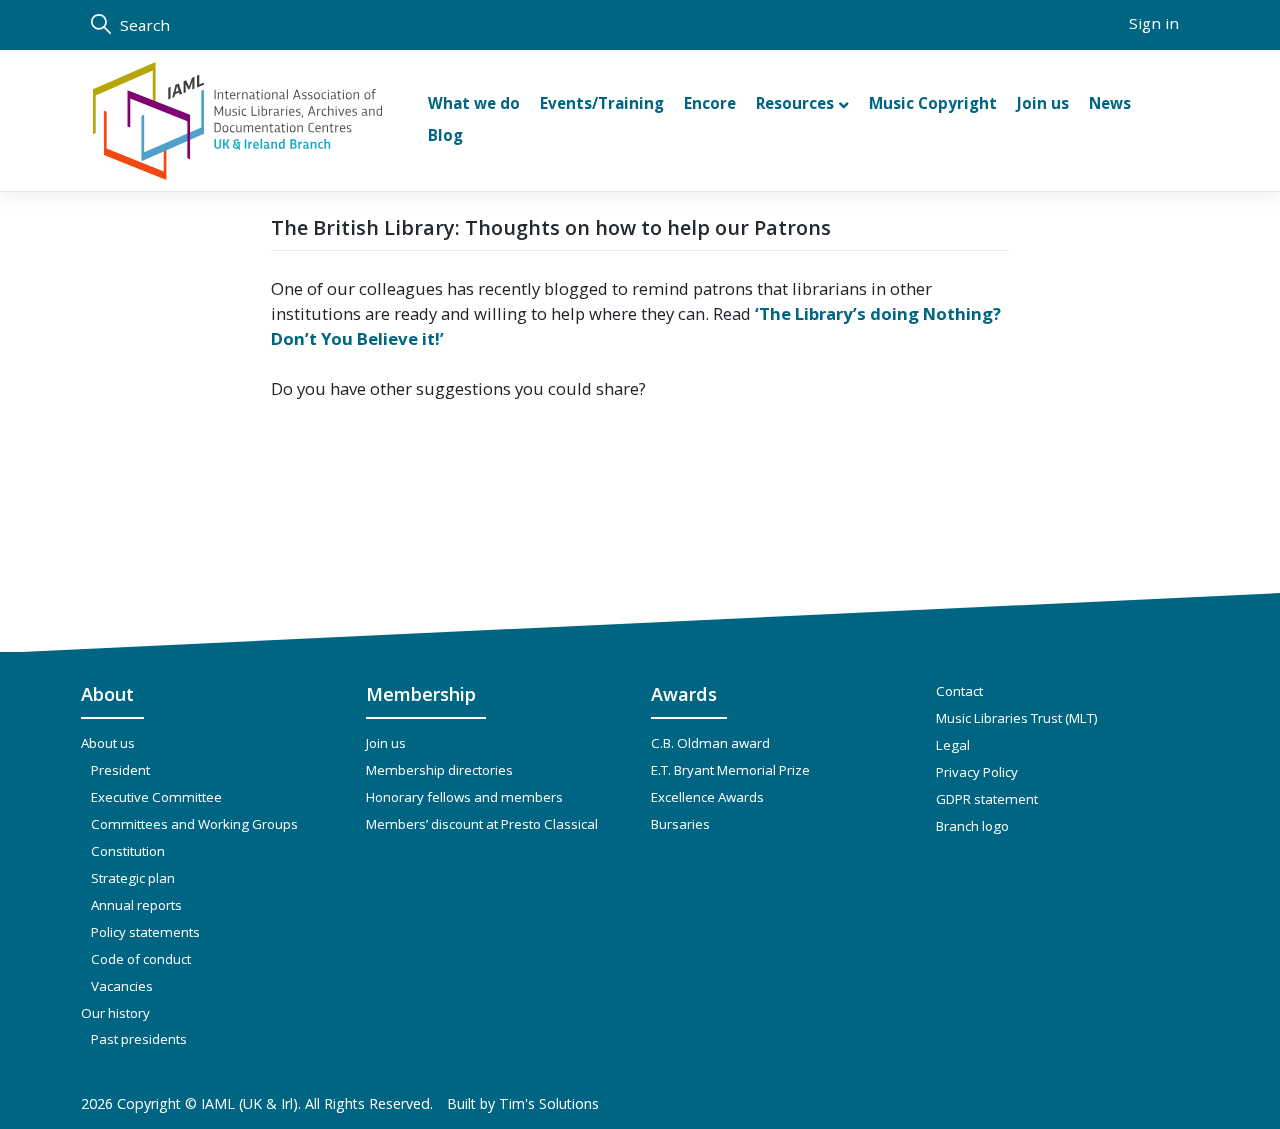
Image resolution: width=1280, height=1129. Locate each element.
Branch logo (972, 826)
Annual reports (136, 905)
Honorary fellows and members (464, 797)
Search (143, 25)
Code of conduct (141, 959)
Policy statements (145, 932)
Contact (959, 691)
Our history (115, 1013)
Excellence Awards (707, 797)
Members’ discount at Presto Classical (482, 824)
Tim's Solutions (549, 1103)
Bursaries (680, 824)
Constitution (128, 851)
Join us (386, 743)
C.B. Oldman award (710, 743)
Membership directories (439, 770)
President (120, 770)
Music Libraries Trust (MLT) (1017, 718)
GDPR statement (987, 799)
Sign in (1154, 23)
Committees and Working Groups (194, 824)
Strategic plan (133, 878)
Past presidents (139, 1039)
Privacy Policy (977, 772)
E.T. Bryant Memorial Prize (730, 770)
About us (108, 743)
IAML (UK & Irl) (249, 1103)
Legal (953, 745)
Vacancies (122, 986)
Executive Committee (156, 797)
